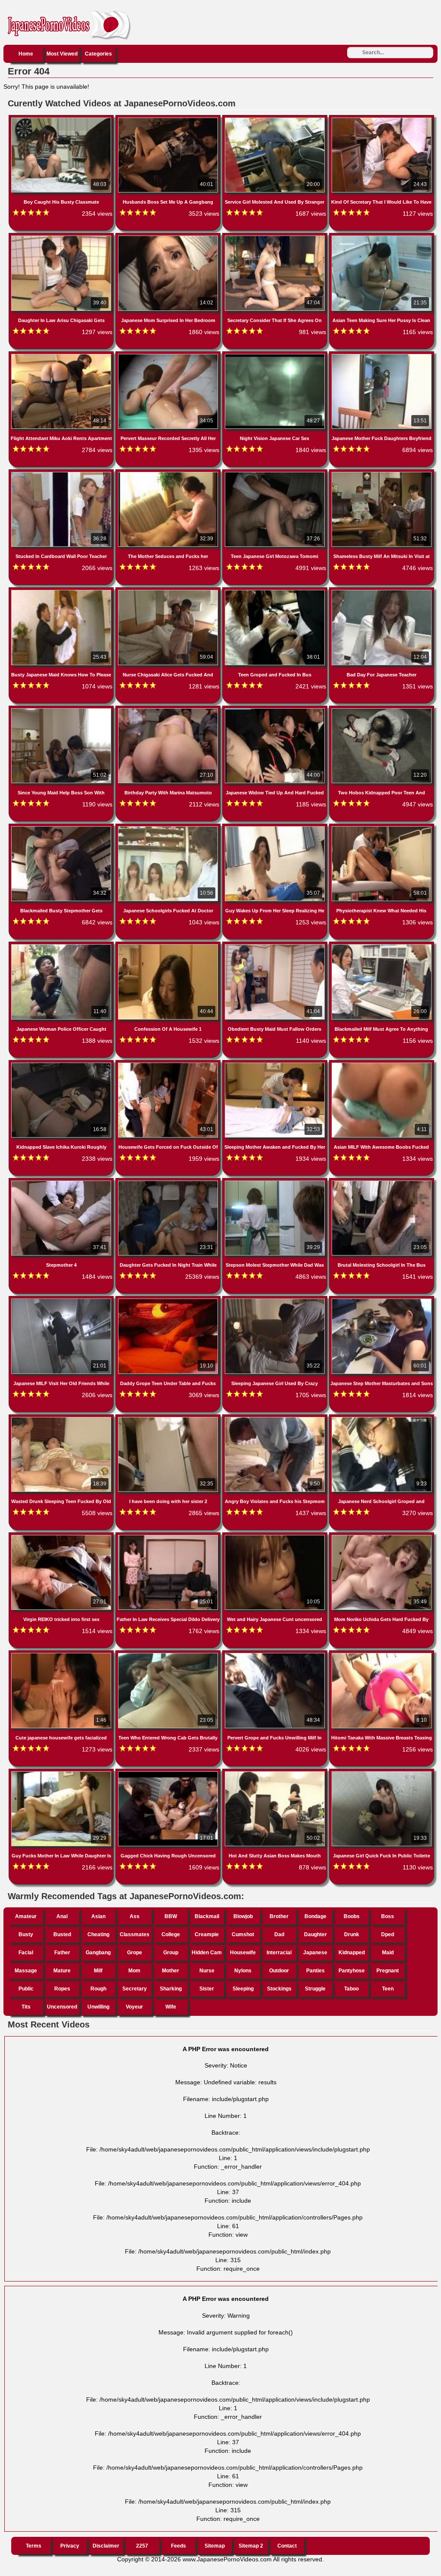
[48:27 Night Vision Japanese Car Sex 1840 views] (276, 356)
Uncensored (62, 2007)
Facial (26, 1953)
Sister (207, 1989)
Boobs (352, 1916)
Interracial (279, 1953)
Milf (98, 1971)
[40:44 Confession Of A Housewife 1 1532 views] (169, 946)
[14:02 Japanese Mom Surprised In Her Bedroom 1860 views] (169, 237)
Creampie (207, 1934)
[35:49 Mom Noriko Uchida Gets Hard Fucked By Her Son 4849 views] (382, 1537)
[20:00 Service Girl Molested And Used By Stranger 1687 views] (276, 119)
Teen (388, 1989)
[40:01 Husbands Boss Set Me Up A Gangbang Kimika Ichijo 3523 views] (169, 119)
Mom (134, 1971)
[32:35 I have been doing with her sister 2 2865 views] (169, 1419)
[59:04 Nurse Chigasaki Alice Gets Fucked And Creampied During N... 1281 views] (169, 592)
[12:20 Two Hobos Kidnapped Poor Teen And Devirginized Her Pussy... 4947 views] (382, 710)
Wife (171, 2007)
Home (26, 54)
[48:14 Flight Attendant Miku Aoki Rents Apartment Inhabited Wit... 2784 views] (62, 356)
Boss (388, 1916)
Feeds (179, 2546)
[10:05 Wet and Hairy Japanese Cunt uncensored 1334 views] (276, 1537)
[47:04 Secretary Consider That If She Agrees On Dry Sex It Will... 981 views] (276, 237)
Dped (388, 1934)
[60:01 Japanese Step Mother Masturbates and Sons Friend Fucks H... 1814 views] (382, 1300)
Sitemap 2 (251, 2546)
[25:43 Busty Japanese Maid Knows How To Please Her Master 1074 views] (62, 592)
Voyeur (134, 2007)
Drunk (352, 1934)
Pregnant (388, 1971)
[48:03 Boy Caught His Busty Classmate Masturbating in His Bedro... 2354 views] (62, 119)
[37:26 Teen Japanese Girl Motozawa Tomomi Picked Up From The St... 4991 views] (276, 474)
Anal (62, 1916)
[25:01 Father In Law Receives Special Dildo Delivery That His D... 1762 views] (169, 1537)
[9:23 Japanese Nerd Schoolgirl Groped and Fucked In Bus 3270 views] (382, 1419)
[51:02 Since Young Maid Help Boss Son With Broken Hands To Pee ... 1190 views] (62, 710)
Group (171, 1953)
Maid (388, 1953)
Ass (135, 1916)
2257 (142, 2546)
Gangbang (98, 1953)
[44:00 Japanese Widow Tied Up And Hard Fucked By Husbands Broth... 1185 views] (276, 710)
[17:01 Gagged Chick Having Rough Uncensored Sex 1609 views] (169, 1773)
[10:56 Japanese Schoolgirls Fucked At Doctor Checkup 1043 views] (169, 828)
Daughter (315, 1934)
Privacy (70, 2546)
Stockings (279, 1989)
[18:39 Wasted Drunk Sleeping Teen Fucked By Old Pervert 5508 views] (62, 1419)
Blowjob (243, 1916)
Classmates (135, 1934)
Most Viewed (62, 54)
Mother (171, 1971)
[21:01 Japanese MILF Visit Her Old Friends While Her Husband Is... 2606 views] (62, 1300)
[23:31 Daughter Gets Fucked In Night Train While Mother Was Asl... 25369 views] (169, 1182)
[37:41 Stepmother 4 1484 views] (62, 1182)
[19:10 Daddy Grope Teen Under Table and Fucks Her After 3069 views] (169, 1300)
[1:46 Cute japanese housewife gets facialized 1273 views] (62, 1655)
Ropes (62, 1989)
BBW (171, 1916)
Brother (279, 1916)
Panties (315, 1971)
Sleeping (243, 1989)
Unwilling (98, 2007)
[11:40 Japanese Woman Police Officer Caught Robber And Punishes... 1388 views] (62, 946)
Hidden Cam (207, 1953)
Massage (26, 1971)
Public (26, 1989)
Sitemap (215, 2546)
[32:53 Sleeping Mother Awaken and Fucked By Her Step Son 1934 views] (276, 1064)
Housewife (243, 1953)
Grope (135, 1953)
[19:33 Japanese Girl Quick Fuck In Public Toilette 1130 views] (382, 1773)
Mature (62, 1971)
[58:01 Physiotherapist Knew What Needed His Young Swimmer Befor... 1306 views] (382, 828)
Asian (98, 1916)
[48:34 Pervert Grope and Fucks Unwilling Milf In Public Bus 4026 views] (276, 1655)
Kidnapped (352, 1953)
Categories (98, 54)
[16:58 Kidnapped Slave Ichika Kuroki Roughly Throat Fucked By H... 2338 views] (62, 1064)
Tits (26, 2007)
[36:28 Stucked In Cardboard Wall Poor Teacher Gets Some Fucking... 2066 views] (62, 474)
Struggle (315, 1989)
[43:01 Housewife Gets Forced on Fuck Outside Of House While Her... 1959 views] (169, 1064)
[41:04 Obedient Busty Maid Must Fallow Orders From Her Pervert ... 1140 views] (276, 946)
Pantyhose (352, 1971)
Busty (26, 1934)
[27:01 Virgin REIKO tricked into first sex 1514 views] (62, 1537)
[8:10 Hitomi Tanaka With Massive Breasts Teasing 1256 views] (382, 1655)
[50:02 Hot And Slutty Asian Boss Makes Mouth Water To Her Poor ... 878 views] (276, 1773)
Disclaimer (106, 2546)
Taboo (351, 1989)
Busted (62, 1934)
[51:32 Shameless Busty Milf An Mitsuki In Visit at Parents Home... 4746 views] (382, 474)
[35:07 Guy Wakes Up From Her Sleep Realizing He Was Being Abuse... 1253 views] (276, 828)
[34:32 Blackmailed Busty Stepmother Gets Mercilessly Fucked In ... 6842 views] (62, 828)
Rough (98, 1989)
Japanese (315, 1953)
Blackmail (207, 1916)
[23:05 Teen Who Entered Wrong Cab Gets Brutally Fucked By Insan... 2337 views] (169, 1655)
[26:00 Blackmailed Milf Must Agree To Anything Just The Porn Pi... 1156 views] (382, 946)
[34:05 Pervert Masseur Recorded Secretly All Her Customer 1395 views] (169, 356)
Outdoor (279, 1971)
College (171, 1934)
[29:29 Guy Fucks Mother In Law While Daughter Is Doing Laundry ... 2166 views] (62, 1773)
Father (62, 1953)
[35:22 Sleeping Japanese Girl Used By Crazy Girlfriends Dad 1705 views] (276, 1300)
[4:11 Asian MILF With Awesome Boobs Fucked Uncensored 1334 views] (382, 1064)
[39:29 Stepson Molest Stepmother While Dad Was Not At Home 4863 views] (276, 1182)
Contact (287, 2546)
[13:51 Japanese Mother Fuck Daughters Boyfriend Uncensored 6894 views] (382, 356)
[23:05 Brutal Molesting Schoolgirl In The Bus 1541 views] (382, 1182)
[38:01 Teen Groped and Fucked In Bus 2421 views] (276, 592)
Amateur (26, 1916)
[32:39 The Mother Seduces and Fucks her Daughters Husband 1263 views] (169, 474)
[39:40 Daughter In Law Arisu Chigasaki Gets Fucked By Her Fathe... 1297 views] (62, 237)
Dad (279, 1934)
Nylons (243, 1971)
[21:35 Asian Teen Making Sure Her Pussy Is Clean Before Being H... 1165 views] (382, 237)
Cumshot (243, 1934)
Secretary (135, 1989)
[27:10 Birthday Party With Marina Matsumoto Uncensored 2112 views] (169, 710)
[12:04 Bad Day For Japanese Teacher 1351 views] (382, 592)
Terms (34, 2546)
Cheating (98, 1934)
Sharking (171, 1989)
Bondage (315, 1916)
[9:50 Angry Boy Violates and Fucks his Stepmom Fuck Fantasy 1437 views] (276, 1419)
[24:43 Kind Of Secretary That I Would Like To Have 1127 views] (382, 119)
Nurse (207, 1971)
